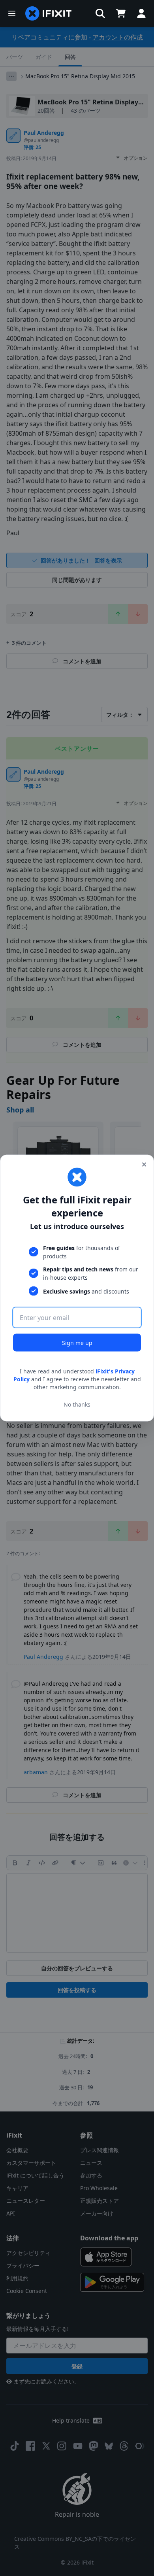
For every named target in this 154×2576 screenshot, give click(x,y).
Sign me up (77, 1343)
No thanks (77, 1404)
